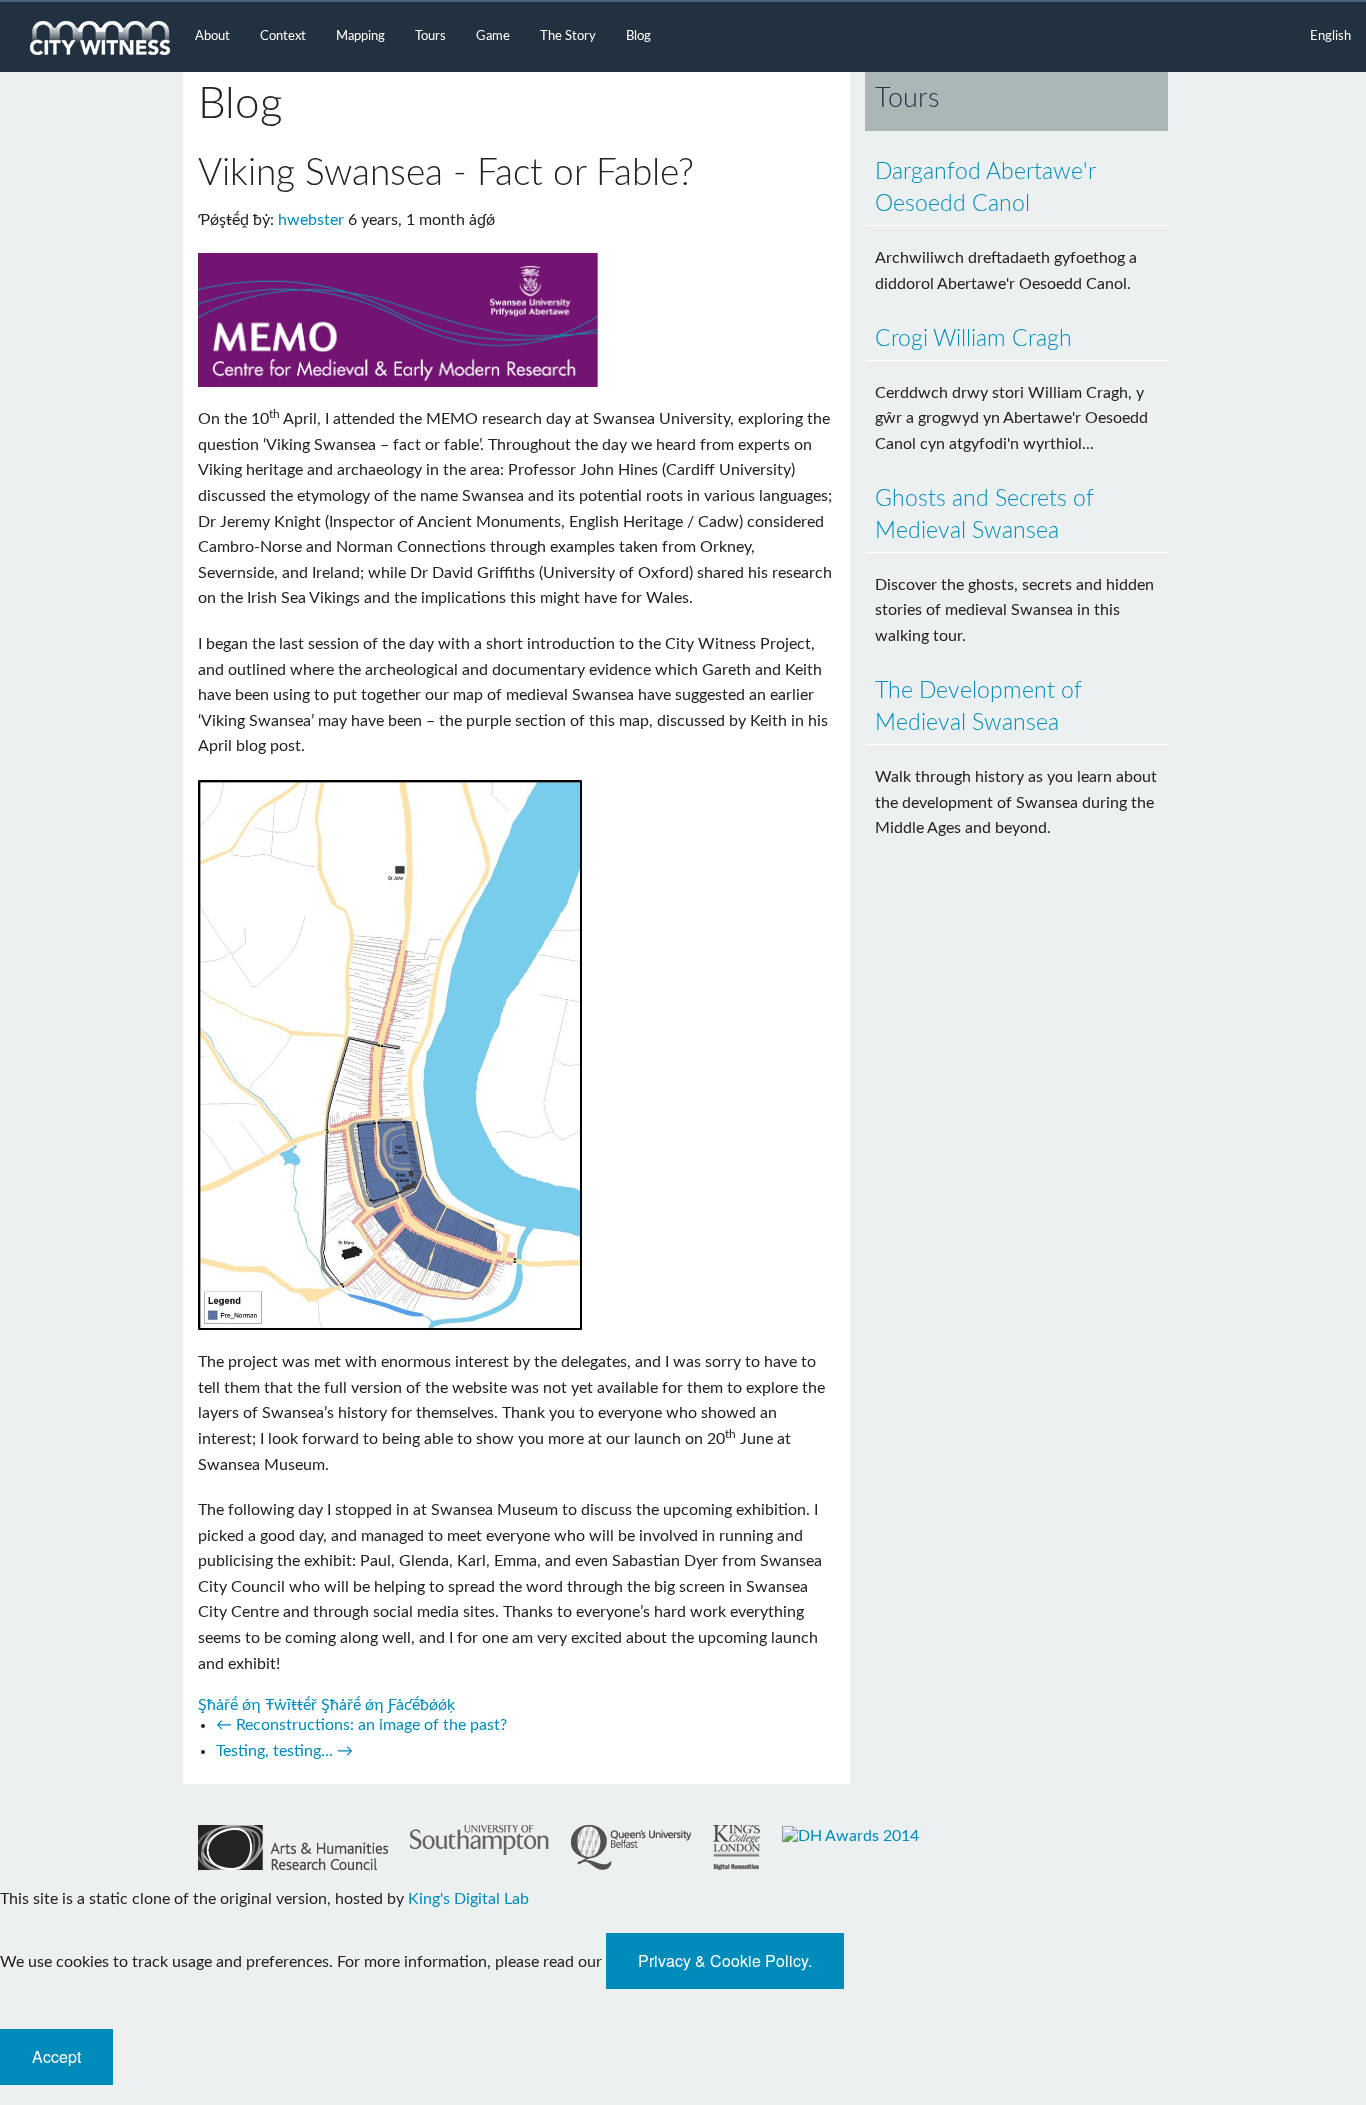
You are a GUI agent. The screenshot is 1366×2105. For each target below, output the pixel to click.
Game (493, 36)
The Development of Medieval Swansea (978, 706)
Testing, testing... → (284, 1751)
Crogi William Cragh (973, 338)
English (1330, 36)
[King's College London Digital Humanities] (736, 1847)
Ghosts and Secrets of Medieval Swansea (984, 514)
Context (283, 36)
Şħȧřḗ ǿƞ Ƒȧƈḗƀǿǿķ (388, 1705)
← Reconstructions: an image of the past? (361, 1725)
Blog (638, 36)
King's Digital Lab (468, 1899)
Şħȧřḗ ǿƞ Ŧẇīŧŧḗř (257, 1705)
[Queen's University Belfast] (631, 1847)
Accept (56, 2056)
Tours (430, 36)
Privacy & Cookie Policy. (725, 1960)
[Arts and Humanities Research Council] (293, 1847)
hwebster (311, 220)
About (212, 36)
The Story (568, 36)
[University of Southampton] (479, 1840)
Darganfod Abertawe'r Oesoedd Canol (985, 187)
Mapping (360, 36)
